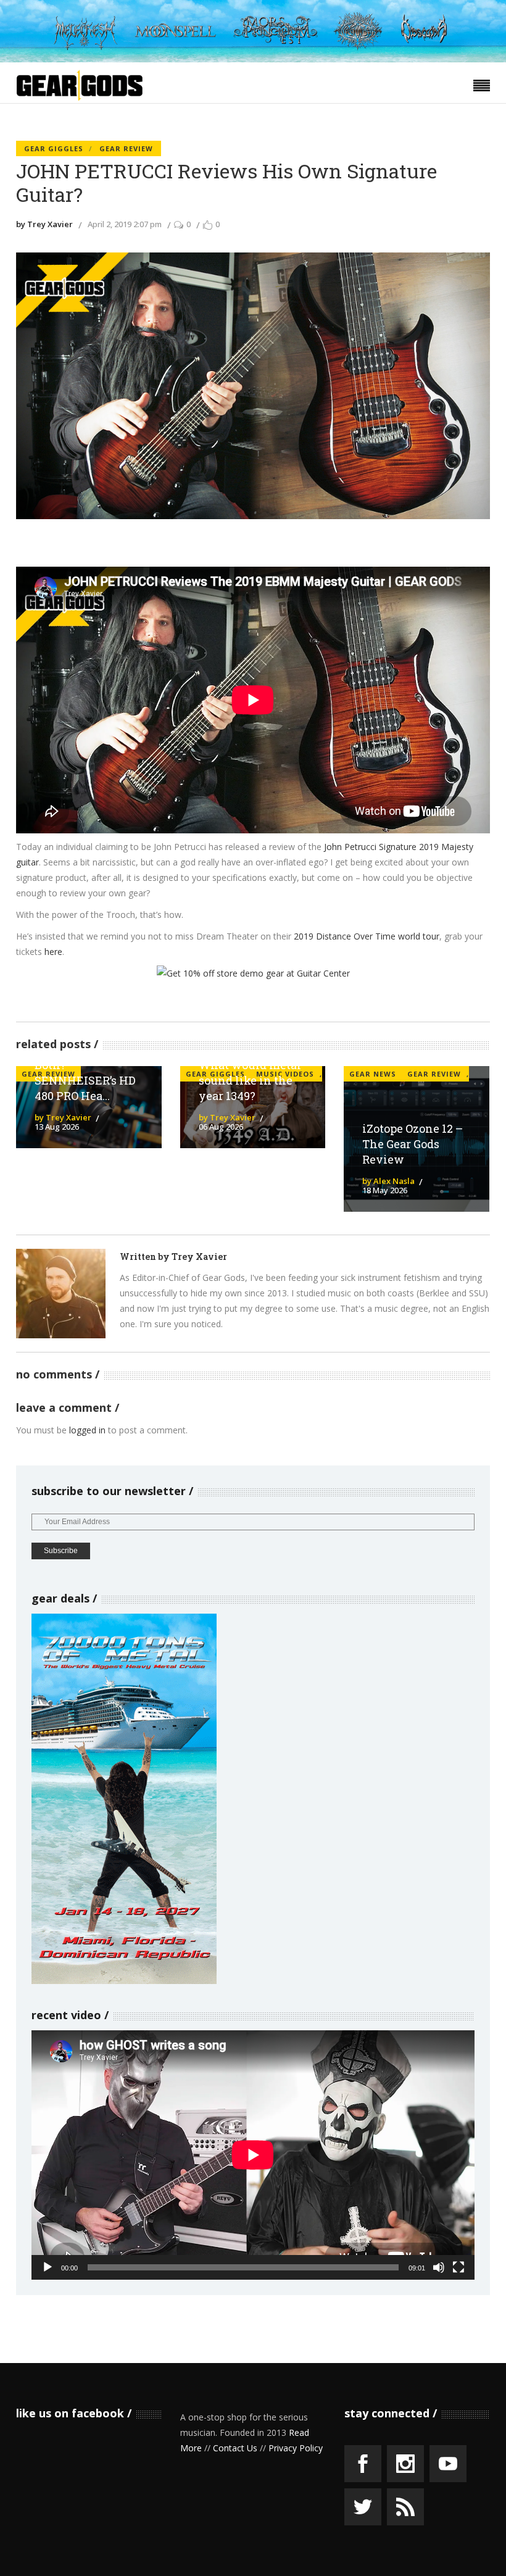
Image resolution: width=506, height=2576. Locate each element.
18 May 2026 (385, 1190)
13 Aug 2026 (57, 1127)
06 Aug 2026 (221, 1127)
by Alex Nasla (388, 1181)
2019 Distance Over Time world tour (367, 936)
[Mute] (439, 2267)
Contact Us (235, 2448)
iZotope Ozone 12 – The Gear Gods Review (413, 1144)
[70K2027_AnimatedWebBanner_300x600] (124, 1981)
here (53, 952)
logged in (87, 1430)
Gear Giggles (54, 148)
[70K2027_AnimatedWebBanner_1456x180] (253, 59)
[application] (253, 2155)
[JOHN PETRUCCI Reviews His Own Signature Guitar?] (61, 1294)
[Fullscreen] (458, 2267)
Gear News (373, 1074)
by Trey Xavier (44, 224)
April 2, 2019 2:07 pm (125, 224)
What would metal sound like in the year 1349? (250, 1080)
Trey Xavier (199, 1257)
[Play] (48, 2267)
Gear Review (126, 148)
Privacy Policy (296, 2448)
